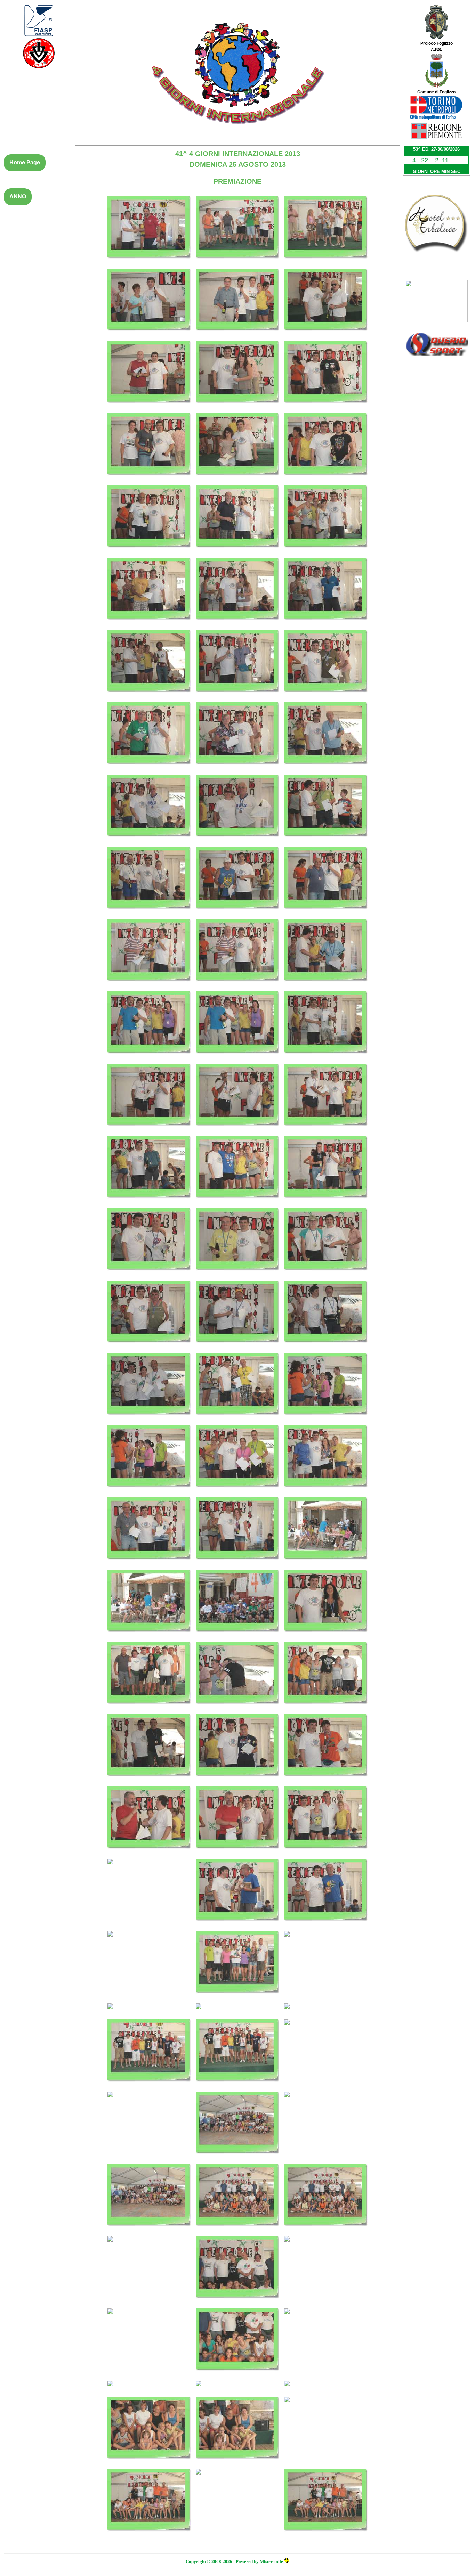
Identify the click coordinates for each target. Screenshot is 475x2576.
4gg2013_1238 (149, 2013)
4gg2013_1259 (149, 2462)
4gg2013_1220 (149, 1635)
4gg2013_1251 (237, 2302)
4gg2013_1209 (237, 1346)
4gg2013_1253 (149, 2318)
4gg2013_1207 (326, 1274)
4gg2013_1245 (237, 2157)
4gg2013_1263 (237, 2478)
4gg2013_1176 (238, 551)
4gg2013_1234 (326, 1924)
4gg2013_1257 (237, 2390)
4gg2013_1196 (149, 1057)
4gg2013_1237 (326, 1940)
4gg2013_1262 (149, 2535)
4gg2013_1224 (237, 1708)
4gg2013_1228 (326, 1780)
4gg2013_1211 (149, 1418)
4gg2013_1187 (149, 840)
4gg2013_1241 (149, 2085)
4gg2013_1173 (238, 479)
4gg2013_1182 (238, 696)
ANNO (18, 197)
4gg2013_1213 (326, 1418)
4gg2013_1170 (238, 407)
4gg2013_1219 (326, 1563)
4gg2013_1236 (237, 1997)
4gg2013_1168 (326, 334)
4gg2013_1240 (326, 2013)
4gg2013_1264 (326, 2535)
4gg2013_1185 (238, 768)
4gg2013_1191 (238, 913)
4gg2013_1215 (237, 1491)
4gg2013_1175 (149, 551)
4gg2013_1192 (326, 913)
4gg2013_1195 (326, 985)
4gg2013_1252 (326, 2246)
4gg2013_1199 (149, 1129)
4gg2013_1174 (326, 479)
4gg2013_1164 (238, 262)
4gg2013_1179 (238, 623)
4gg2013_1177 (326, 551)
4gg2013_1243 (326, 2029)
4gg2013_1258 (326, 2390)
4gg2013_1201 (326, 1129)
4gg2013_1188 (238, 840)
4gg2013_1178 (149, 623)
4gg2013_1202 (149, 1202)
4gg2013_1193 (149, 985)
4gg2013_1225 (326, 1708)
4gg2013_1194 (238, 985)
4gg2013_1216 (326, 1491)
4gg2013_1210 (326, 1346)
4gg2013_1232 (149, 1868)
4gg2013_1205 (149, 1274)
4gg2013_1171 (326, 407)
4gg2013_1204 (326, 1202)
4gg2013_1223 (149, 1708)
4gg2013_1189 (326, 840)
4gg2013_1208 (149, 1346)
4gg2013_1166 (149, 334)
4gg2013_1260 (237, 2462)
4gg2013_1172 (149, 479)
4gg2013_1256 (149, 2390)
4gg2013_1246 (326, 2101)
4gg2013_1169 (149, 407)
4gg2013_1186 (326, 768)
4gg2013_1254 (237, 2374)
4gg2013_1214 (149, 1491)
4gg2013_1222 (326, 1635)
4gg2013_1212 (237, 1418)
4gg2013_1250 (149, 2246)
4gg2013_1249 (326, 2230)
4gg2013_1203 (237, 1202)
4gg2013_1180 (326, 623)
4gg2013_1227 (237, 1780)
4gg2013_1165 (326, 262)
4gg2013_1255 (326, 2318)
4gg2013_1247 (149, 2230)
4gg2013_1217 (149, 1563)
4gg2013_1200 (237, 1129)
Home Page (25, 162)
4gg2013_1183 (326, 696)
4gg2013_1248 (237, 2230)
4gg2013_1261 (326, 2406)
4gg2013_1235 (149, 1940)
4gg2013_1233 (237, 1924)
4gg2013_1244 (149, 2101)
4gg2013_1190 (149, 913)
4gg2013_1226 (149, 1780)
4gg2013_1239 (237, 2013)
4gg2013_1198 (326, 1057)
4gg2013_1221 (237, 1635)
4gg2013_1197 (238, 1057)
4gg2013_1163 (149, 262)
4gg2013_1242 (237, 2085)
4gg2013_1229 (149, 1852)
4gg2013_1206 (237, 1274)
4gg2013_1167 (238, 334)
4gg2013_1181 (149, 696)
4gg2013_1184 (149, 768)
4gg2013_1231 (326, 1852)
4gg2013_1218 (237, 1563)
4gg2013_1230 (237, 1852)
